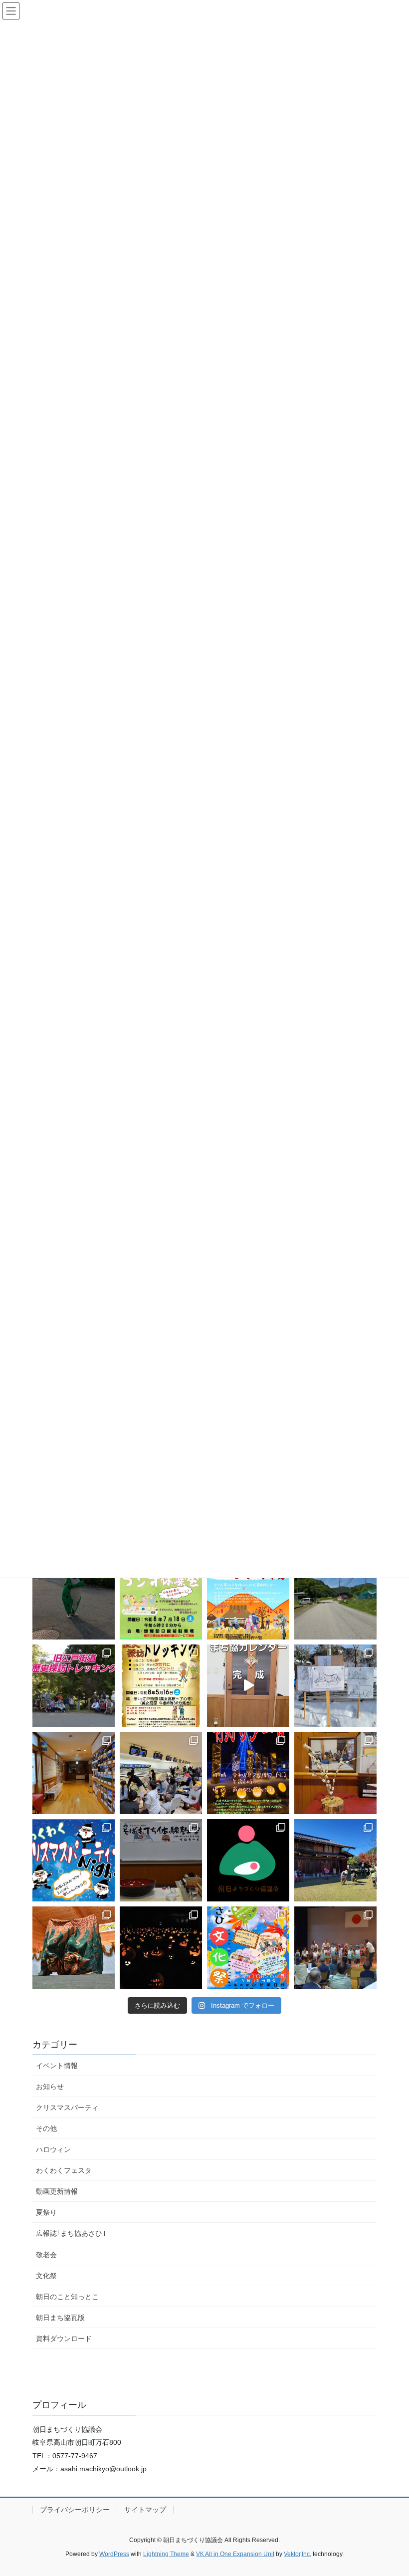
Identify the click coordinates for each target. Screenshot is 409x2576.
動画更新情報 (57, 2191)
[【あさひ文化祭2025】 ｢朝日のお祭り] (74, 1948)
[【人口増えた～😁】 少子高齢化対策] (335, 1598)
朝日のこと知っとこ (67, 2297)
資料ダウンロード (64, 2339)
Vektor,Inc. (298, 2554)
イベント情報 (57, 2066)
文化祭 (46, 2276)
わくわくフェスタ (64, 2170)
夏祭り (46, 2212)
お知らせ (50, 2087)
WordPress (114, 2554)
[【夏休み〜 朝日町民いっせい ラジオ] (74, 1598)
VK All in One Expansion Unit (235, 2554)
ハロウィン (53, 2149)
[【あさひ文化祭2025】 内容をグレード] (248, 1948)
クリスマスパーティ (67, 2108)
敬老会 (46, 2255)
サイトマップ (145, 2510)
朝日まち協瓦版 (60, 2318)
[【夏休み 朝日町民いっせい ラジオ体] (161, 1598)
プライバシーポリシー (75, 2510)
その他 (46, 2128)
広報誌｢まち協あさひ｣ (71, 2233)
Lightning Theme (166, 2554)
